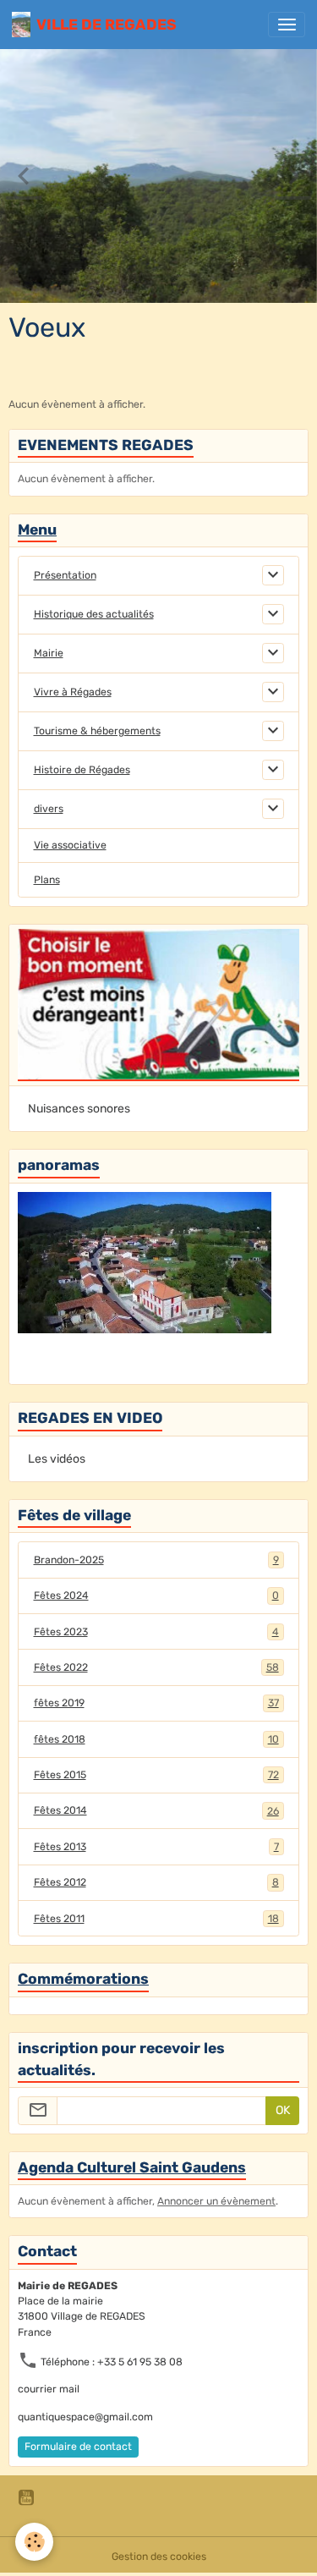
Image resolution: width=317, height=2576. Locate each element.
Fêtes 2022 (156, 1667)
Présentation (65, 575)
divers (49, 809)
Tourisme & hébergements (97, 731)
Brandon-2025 (156, 1560)
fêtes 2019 (156, 1703)
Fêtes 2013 (156, 1847)
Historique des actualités (94, 614)
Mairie (49, 653)
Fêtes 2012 (156, 1882)
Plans (47, 880)
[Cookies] (34, 2542)
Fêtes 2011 (156, 1919)
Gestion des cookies (159, 2557)
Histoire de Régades (82, 770)
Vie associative (70, 845)
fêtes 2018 (156, 1739)
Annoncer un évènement (216, 2201)
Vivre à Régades (73, 692)
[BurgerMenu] (287, 25)
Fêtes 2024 (156, 1596)
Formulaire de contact (78, 2447)
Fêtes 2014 (156, 1810)
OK (283, 2110)
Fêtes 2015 (156, 1775)
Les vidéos (57, 1459)
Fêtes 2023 (156, 1632)
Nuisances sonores (79, 1109)
